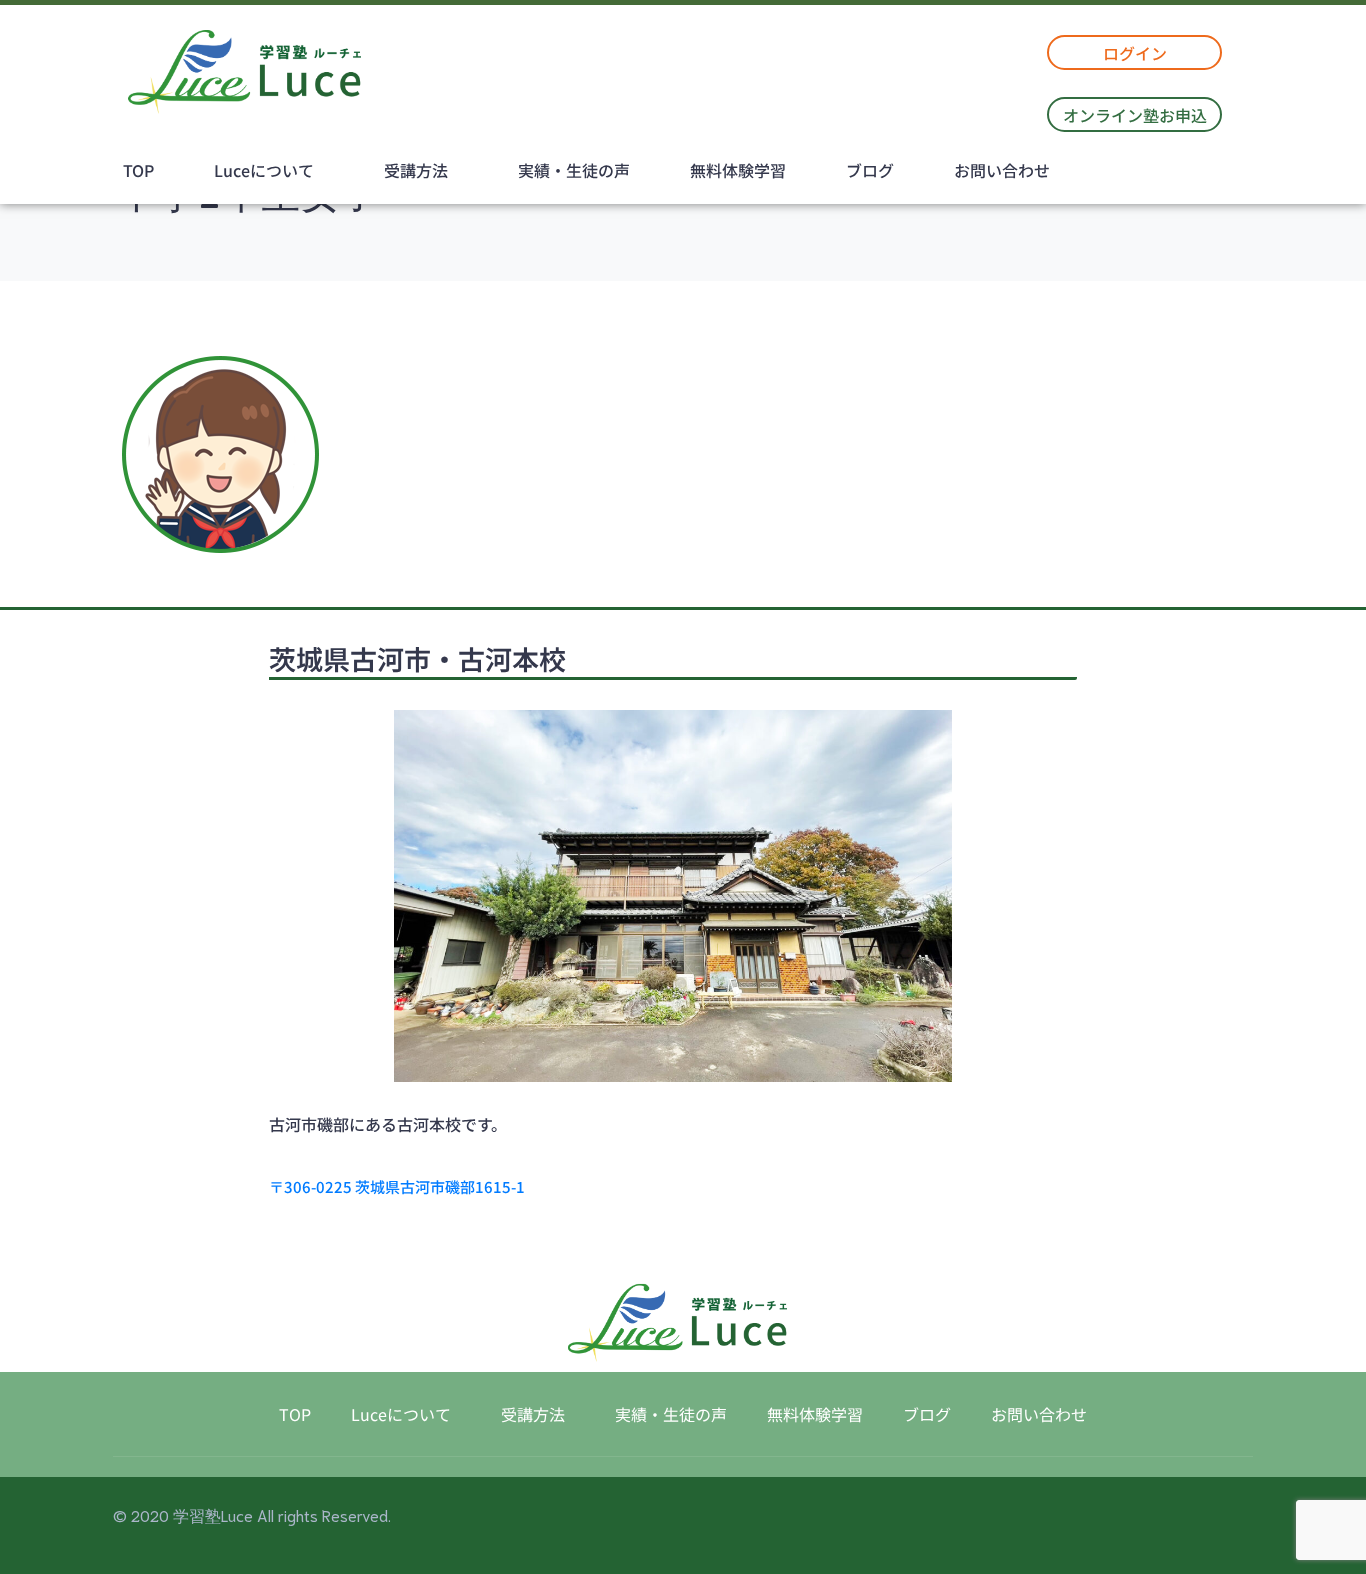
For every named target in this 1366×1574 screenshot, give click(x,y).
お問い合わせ (1002, 170)
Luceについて (264, 170)
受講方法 (416, 170)
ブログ (870, 170)
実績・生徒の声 (574, 170)
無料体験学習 (738, 170)
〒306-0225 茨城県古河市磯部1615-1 (397, 1186)
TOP (138, 170)
